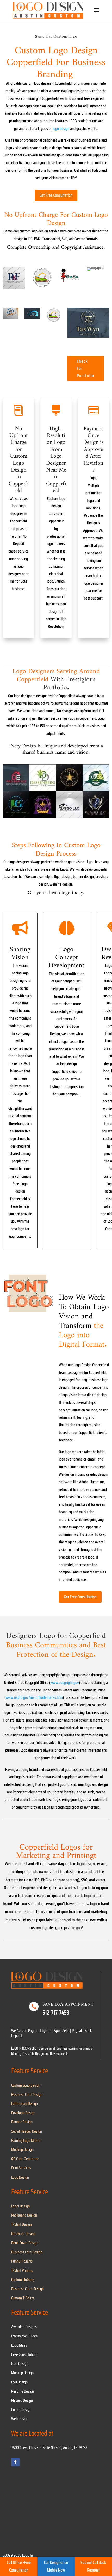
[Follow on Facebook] (15, 2462)
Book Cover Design (25, 2243)
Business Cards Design (27, 2289)
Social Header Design (27, 2131)
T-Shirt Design (21, 2224)
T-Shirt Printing (22, 2270)
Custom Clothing (23, 2280)
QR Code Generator (25, 2159)
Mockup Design (22, 2150)
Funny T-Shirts (22, 2261)
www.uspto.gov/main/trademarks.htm (34, 1697)
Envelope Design (23, 2113)
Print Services (21, 2168)
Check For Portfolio (86, 368)
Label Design (20, 2206)
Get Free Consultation (56, 195)
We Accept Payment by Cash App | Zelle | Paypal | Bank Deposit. (52, 2033)
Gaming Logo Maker (26, 2140)
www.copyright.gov (65, 1682)
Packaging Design (24, 2215)
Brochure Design (23, 2234)
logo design (61, 128)
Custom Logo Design (26, 2085)
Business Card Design (27, 2094)
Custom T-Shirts (23, 2298)
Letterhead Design (24, 2104)
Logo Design (20, 2177)
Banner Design (22, 2122)
